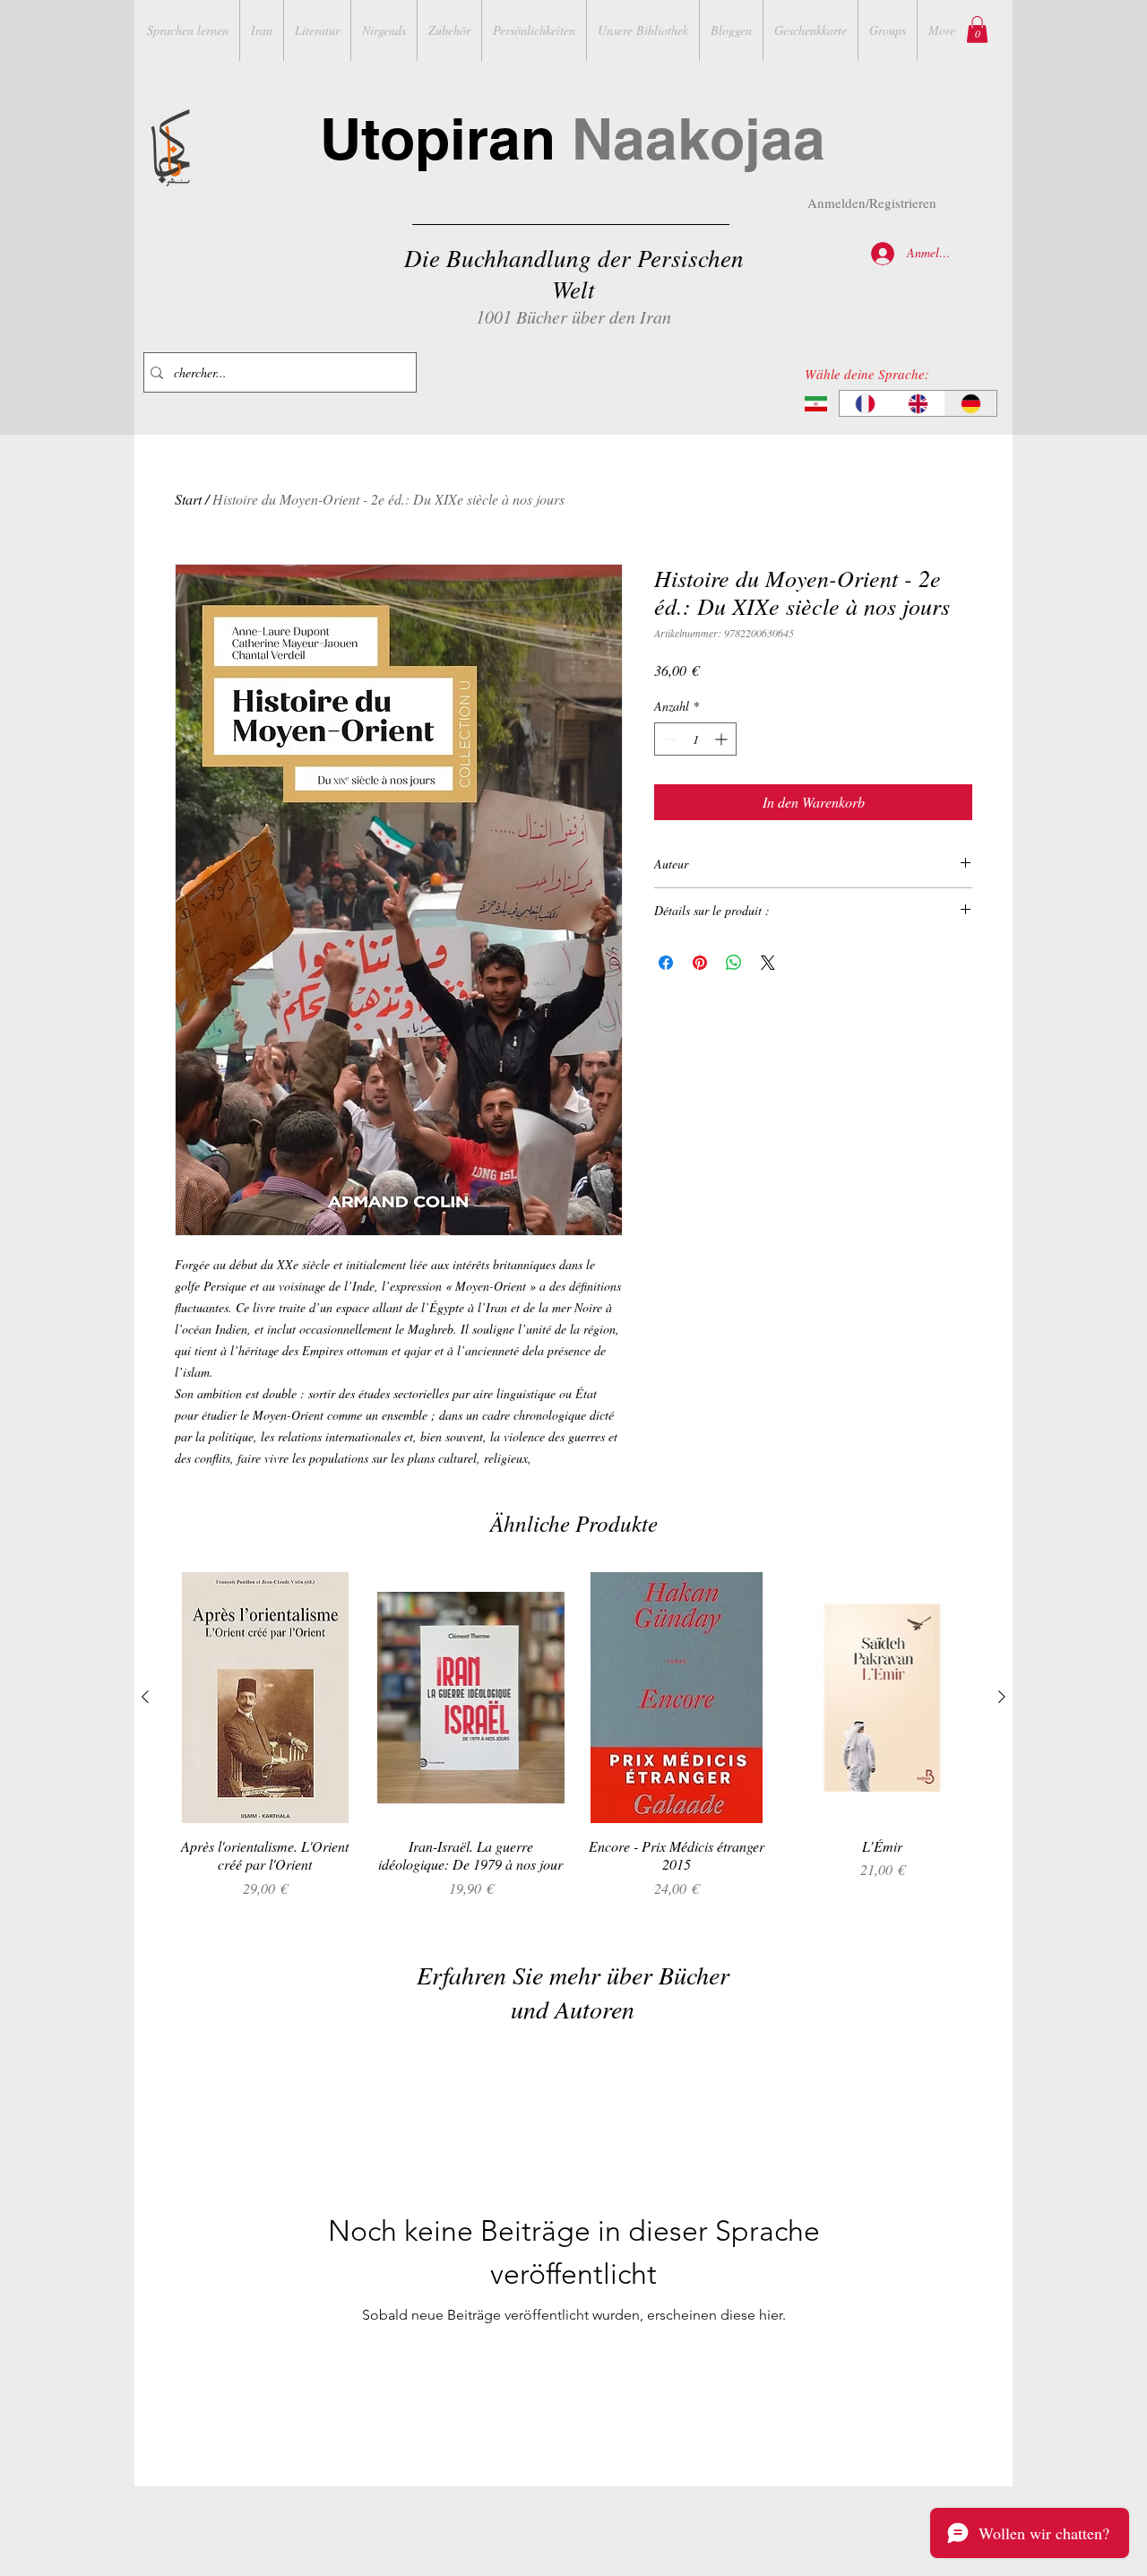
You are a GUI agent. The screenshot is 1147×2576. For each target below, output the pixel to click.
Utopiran (573, 138)
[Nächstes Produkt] (1002, 1697)
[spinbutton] (695, 739)
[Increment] (723, 739)
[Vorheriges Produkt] (145, 1697)
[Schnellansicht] (265, 1697)
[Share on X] (768, 963)
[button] (977, 30)
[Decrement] (668, 739)
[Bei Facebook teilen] (666, 963)
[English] (918, 403)
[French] (866, 403)
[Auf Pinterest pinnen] (700, 963)
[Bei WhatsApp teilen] (734, 963)
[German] (970, 403)
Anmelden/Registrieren (872, 203)
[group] (573, 1745)
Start (188, 499)
